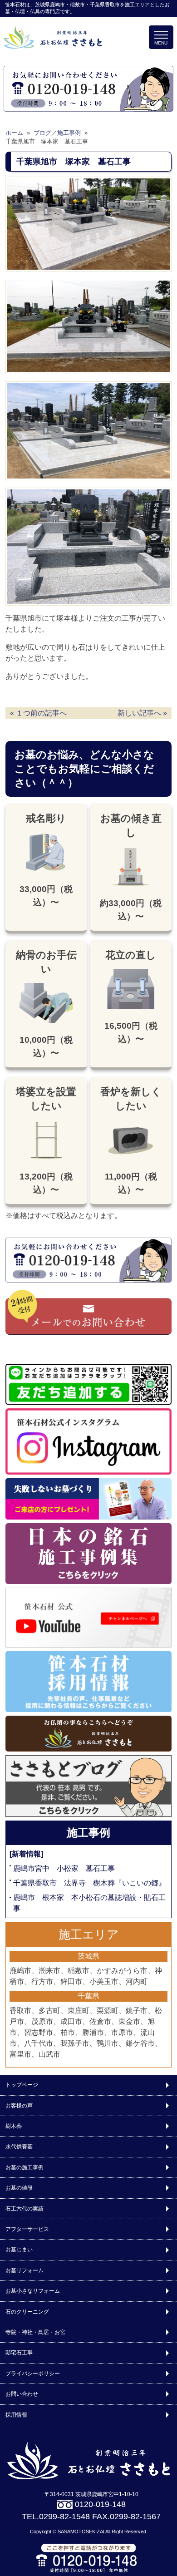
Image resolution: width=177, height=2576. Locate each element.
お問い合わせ (22, 2394)
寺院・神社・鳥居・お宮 (35, 2332)
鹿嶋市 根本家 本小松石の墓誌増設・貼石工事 (89, 1903)
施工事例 (88, 1833)
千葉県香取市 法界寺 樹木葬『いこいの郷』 (89, 1883)
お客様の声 (19, 2106)
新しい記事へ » (142, 713)
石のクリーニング (27, 2312)
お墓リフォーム (25, 2270)
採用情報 (16, 2415)
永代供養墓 (19, 2147)
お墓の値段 (19, 2188)
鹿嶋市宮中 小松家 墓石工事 (64, 1868)
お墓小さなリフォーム (33, 2291)
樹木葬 (14, 2126)
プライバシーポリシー (33, 2374)
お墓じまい (19, 2250)
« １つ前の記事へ (38, 713)
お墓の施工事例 (25, 2167)
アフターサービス (27, 2229)
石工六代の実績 (25, 2209)
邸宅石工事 (19, 2353)
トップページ (22, 2085)
